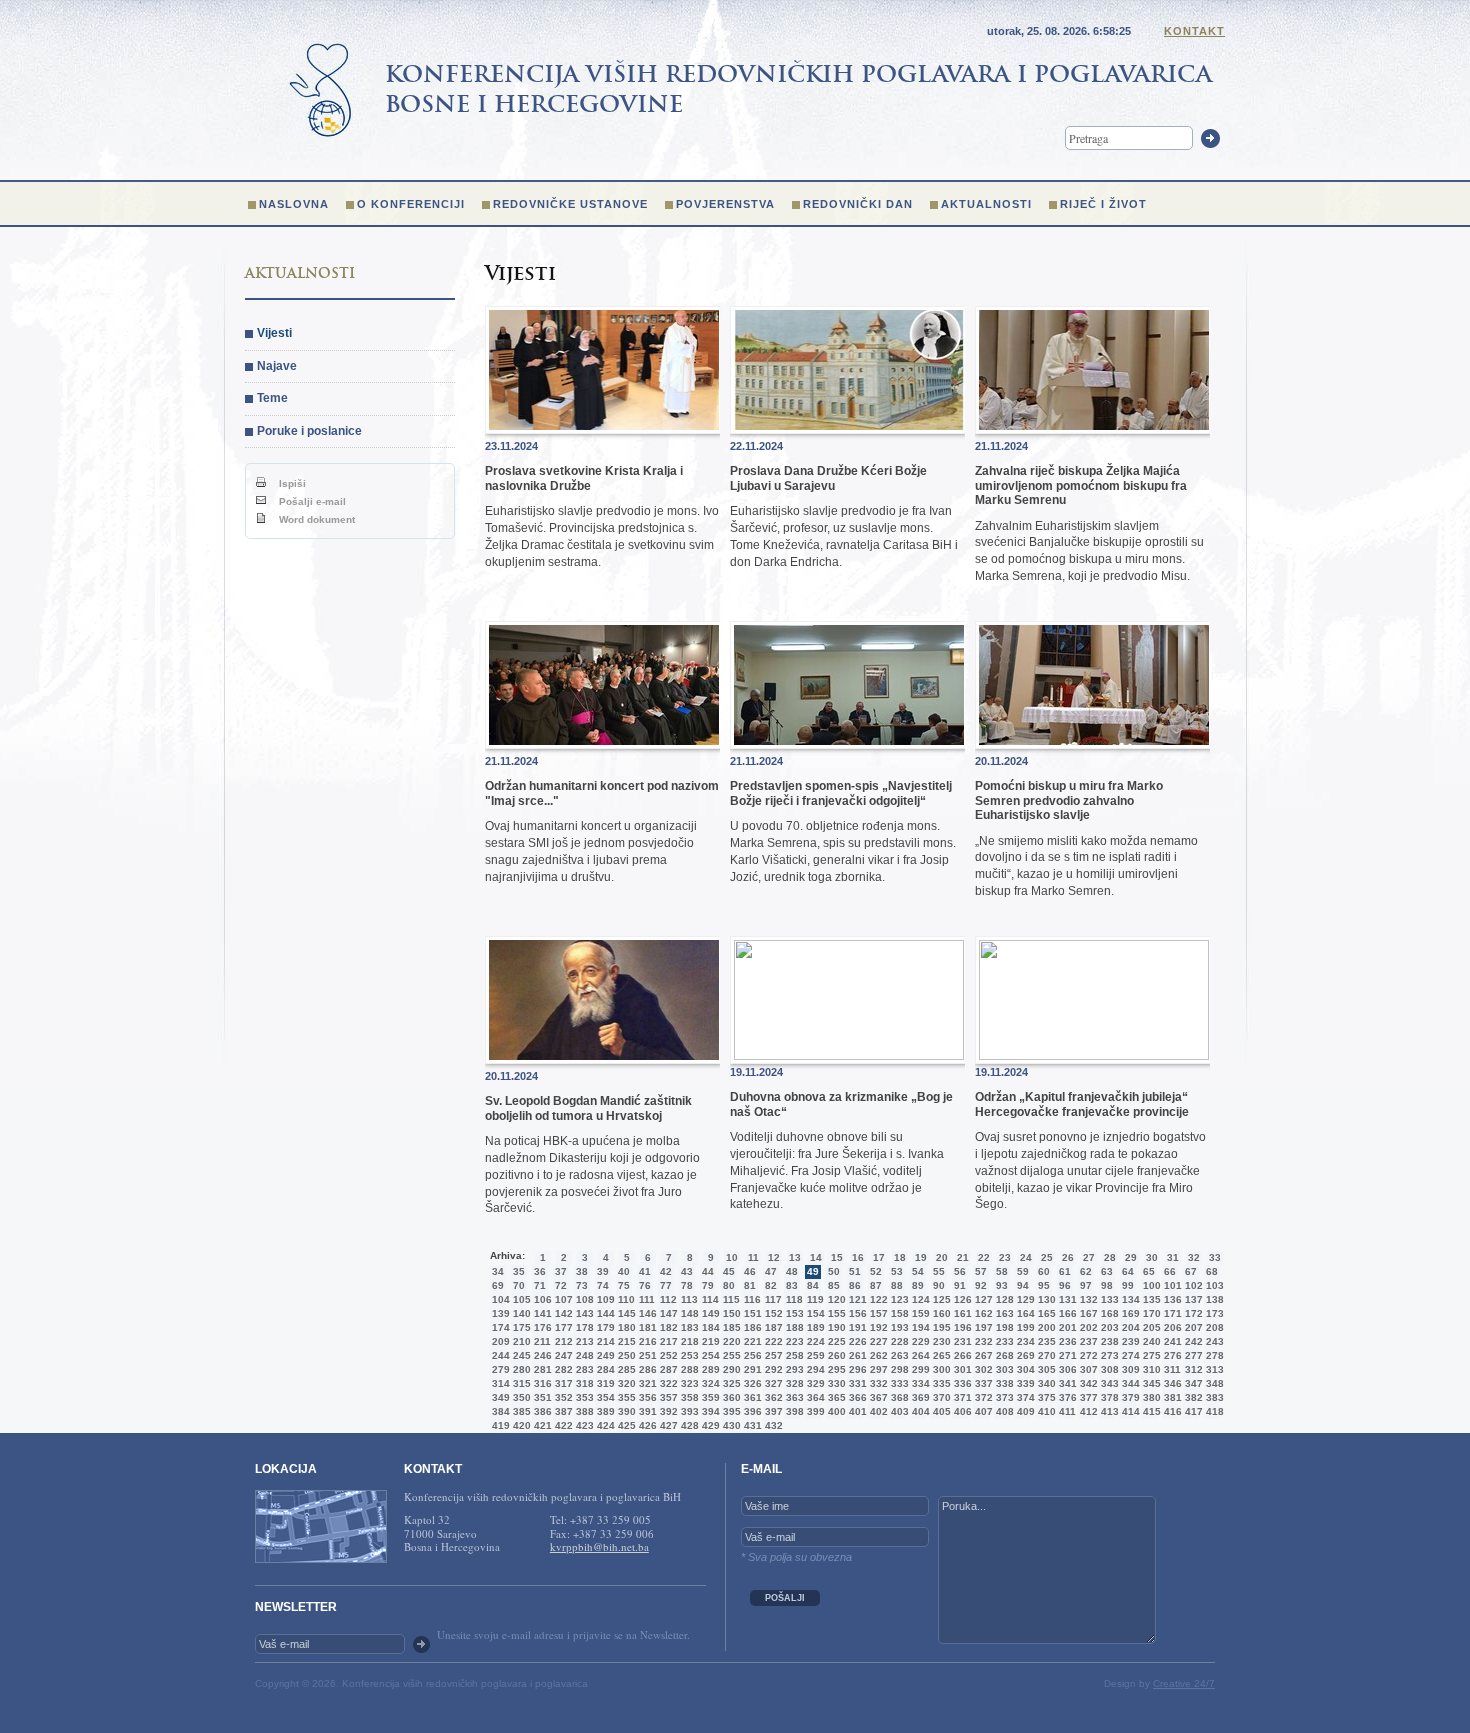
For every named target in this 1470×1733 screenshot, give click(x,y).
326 (751, 1383)
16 (858, 1257)
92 (981, 1285)
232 (982, 1341)
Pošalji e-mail (311, 501)
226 (856, 1341)
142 (562, 1313)
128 (1003, 1299)
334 (919, 1383)
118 (793, 1299)
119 (814, 1299)
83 (792, 1285)
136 (1171, 1299)
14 (816, 1257)
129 (1024, 1299)
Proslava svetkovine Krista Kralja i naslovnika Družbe (584, 478)
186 (751, 1327)
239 (1129, 1341)
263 (898, 1355)
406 (961, 1411)
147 (667, 1313)
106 (541, 1299)
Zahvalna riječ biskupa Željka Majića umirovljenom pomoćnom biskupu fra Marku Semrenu (1081, 485)
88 (897, 1285)
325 (730, 1383)
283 (583, 1369)
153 (793, 1313)
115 (730, 1299)
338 (1003, 1383)
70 (519, 1285)
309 (1129, 1369)
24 (1026, 1257)
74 (603, 1285)
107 (562, 1299)
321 (646, 1383)
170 (1150, 1313)
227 (877, 1341)
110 (625, 1299)
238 (1108, 1341)
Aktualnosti (986, 204)
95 (1044, 1285)
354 (604, 1397)
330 (835, 1383)
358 (688, 1397)
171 (1171, 1313)
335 (940, 1383)
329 (814, 1383)
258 (793, 1355)
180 (625, 1327)
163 (1003, 1313)
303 (1003, 1369)
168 (1108, 1313)
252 (667, 1355)
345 (1150, 1383)
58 (1002, 1271)
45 (729, 1271)
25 (1047, 1257)
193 (898, 1327)
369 (919, 1397)
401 (856, 1411)
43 (687, 1271)
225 (835, 1341)
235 (1045, 1341)
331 (856, 1383)
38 (582, 1271)
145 (625, 1313)
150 (730, 1313)
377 (1087, 1397)
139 (499, 1313)
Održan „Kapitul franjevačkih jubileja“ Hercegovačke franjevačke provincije (1082, 1104)
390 (625, 1411)
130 (1045, 1299)
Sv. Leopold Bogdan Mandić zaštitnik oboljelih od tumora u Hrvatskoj (588, 1108)
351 (541, 1397)
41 (645, 1271)
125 (940, 1299)
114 (709, 1299)
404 (919, 1411)
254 (709, 1355)
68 (1212, 1271)
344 (1129, 1383)
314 (499, 1383)
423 (583, 1425)
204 (1129, 1327)
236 (1066, 1341)
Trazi (1210, 138)
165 (1045, 1313)
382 (1192, 1397)
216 (646, 1341)
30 (1152, 1257)
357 (667, 1397)
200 (1045, 1327)
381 (1171, 1397)
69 (498, 1285)
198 (1003, 1327)
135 (1150, 1299)
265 (940, 1355)
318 (583, 1383)
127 (982, 1299)
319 (604, 1383)
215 (625, 1341)
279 (499, 1369)
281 (541, 1369)
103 (1213, 1285)
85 (834, 1285)
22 (984, 1257)
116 (751, 1299)
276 (1171, 1355)
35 (519, 1271)
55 (939, 1271)
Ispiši (291, 483)
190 (835, 1327)
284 (604, 1369)
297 (877, 1369)
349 (499, 1397)
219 (709, 1341)
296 (856, 1369)
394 (709, 1411)
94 (1023, 1285)
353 (583, 1397)
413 (1108, 1411)
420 (520, 1425)
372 (982, 1397)
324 (709, 1383)
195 (940, 1327)
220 (730, 1341)
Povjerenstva (725, 204)
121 (856, 1299)
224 (814, 1341)
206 (1171, 1327)
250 (625, 1355)
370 (940, 1397)
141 (541, 1313)
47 (771, 1271)
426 (646, 1425)
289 (709, 1369)
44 (708, 1271)
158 (898, 1313)
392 (667, 1411)
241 (1171, 1341)
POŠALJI (785, 1598)
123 (898, 1299)
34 (498, 1271)
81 (750, 1285)
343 (1108, 1383)
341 (1066, 1383)
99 (1128, 1285)
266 (961, 1355)
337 (982, 1383)
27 (1089, 1257)
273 (1108, 1355)
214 (604, 1341)
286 (646, 1369)
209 (499, 1341)
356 (646, 1397)
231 (961, 1341)
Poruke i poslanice (309, 431)
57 (981, 1271)
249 (604, 1355)
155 (835, 1313)
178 (583, 1327)
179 (604, 1327)
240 (1150, 1341)
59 (1023, 1271)
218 (688, 1341)
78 (687, 1285)
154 (814, 1313)
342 (1087, 1383)
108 (583, 1299)
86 (855, 1285)
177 (562, 1327)
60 (1044, 1271)
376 (1066, 1397)
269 (1024, 1355)
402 (877, 1411)
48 (792, 1271)
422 (562, 1425)
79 (708, 1285)
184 (709, 1327)
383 (1213, 1397)
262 (877, 1355)
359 (709, 1397)
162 (982, 1313)
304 (1024, 1369)
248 (583, 1355)
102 (1192, 1285)
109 (604, 1299)
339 (1024, 1383)
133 (1108, 1299)
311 (1171, 1369)
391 (646, 1411)
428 (688, 1425)
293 (793, 1369)
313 (1213, 1369)
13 (795, 1257)
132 (1087, 1299)
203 (1108, 1327)
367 (877, 1397)
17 (879, 1257)
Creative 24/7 (1184, 1683)
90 (939, 1285)
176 (541, 1327)
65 (1149, 1271)
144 (604, 1313)
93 (1002, 1285)
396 (751, 1411)
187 (772, 1327)
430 (730, 1425)
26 (1068, 1257)
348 (1213, 1383)
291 (751, 1369)
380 (1150, 1397)
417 (1192, 1411)
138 (1213, 1299)
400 (835, 1411)
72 (561, 1285)
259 (814, 1355)
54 (918, 1271)
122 (877, 1299)
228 (898, 1341)
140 (520, 1313)
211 (541, 1341)
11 (753, 1257)
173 (1213, 1313)
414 (1129, 1411)
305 (1045, 1369)
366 (856, 1397)
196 (961, 1327)
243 (1213, 1341)
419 (499, 1425)
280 (520, 1369)
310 (1150, 1369)
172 (1192, 1313)
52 (876, 1271)
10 (732, 1257)
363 (793, 1397)
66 (1170, 1271)
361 (751, 1397)
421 (541, 1425)
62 (1086, 1271)
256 (751, 1355)
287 (667, 1369)
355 (625, 1397)
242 (1192, 1341)
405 (940, 1411)
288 (688, 1369)
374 (1024, 1397)
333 (898, 1383)
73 (582, 1285)
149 (709, 1313)
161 (961, 1313)
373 (1003, 1397)
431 (751, 1425)
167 (1087, 1313)
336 (961, 1383)
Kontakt (1194, 31)
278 (1213, 1355)
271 (1066, 1355)
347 (1192, 1383)
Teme (272, 398)
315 (520, 1383)
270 (1045, 1355)
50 (834, 1271)
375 (1045, 1397)
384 (499, 1411)
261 (856, 1355)
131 (1066, 1299)
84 (813, 1285)
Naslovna (294, 204)
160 (940, 1313)
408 (1003, 1411)
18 (900, 1257)
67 (1191, 1271)
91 (960, 1285)
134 (1129, 1299)
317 (562, 1383)
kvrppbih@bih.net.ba (599, 1546)
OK (421, 1644)
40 (624, 1271)
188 (793, 1327)
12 (774, 1257)
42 (666, 1271)
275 (1150, 1355)
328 (793, 1383)
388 (583, 1411)
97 (1086, 1285)
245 (520, 1355)
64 (1128, 1271)
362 (772, 1397)
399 (814, 1411)
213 (583, 1341)
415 (1150, 1411)
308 (1108, 1369)
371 (961, 1397)
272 (1087, 1355)
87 (876, 1285)
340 (1045, 1383)
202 (1087, 1327)
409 (1024, 1411)
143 (583, 1313)
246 (541, 1355)
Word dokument (315, 519)
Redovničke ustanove (570, 204)
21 (963, 1257)
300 (940, 1369)
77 (666, 1285)
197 (982, 1327)
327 (772, 1383)
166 (1066, 1313)
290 (730, 1369)
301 (961, 1369)
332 (877, 1383)
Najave (277, 366)
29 (1131, 1257)
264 (919, 1355)
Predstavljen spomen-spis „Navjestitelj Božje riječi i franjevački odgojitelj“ (841, 793)
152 (772, 1313)
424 (604, 1425)
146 (646, 1313)
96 (1065, 1285)
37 (561, 1271)
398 (793, 1411)
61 (1065, 1271)
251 (646, 1355)
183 (688, 1327)
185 (730, 1327)
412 (1087, 1411)
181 (646, 1327)
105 (520, 1299)
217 (667, 1341)
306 (1066, 1369)
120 (835, 1299)
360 (730, 1397)
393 (688, 1411)
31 (1173, 1257)
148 (688, 1313)
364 (814, 1397)
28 (1110, 1257)
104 (499, 1299)
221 (751, 1341)
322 (667, 1383)
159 (919, 1313)
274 (1129, 1355)
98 (1107, 1285)
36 (540, 1271)
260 (835, 1355)
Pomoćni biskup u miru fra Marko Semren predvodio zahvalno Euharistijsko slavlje (1069, 800)
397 (772, 1411)
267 (982, 1355)
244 (499, 1355)
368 (898, 1397)
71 (540, 1285)
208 (1213, 1327)
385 (520, 1411)
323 (688, 1383)
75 (624, 1285)
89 (918, 1285)
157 (877, 1313)
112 (667, 1299)
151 (751, 1313)
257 (772, 1355)
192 (877, 1327)
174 (499, 1327)
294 (814, 1369)
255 (730, 1355)
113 (688, 1299)
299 (919, 1369)
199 (1024, 1327)
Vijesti (274, 333)
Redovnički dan (858, 204)
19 (921, 1257)
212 (562, 1341)
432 (772, 1425)
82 (771, 1285)
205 (1150, 1327)
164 (1024, 1313)
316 (541, 1383)
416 (1171, 1411)
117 (772, 1299)
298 (898, 1369)
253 (688, 1355)
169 (1129, 1313)
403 (898, 1411)
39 (603, 1271)
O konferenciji (411, 204)
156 (856, 1313)
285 (625, 1369)
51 (855, 1271)
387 (562, 1411)
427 (667, 1425)
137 (1192, 1299)
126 (961, 1299)
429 (709, 1425)
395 (730, 1411)
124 (919, 1299)
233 (1003, 1341)
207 (1192, 1327)
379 (1129, 1397)
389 (604, 1411)
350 (520, 1397)
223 (793, 1341)
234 (1024, 1341)
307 (1087, 1369)
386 (541, 1411)
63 (1107, 1271)
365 (835, 1397)
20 (942, 1257)
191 (856, 1327)
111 (646, 1299)
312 (1192, 1369)
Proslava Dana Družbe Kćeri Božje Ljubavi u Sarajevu (828, 478)
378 (1108, 1397)
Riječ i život (1103, 204)
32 (1194, 1257)
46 (750, 1271)
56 (960, 1271)
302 (982, 1369)
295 (835, 1369)
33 (1215, 1257)
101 (1171, 1285)
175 (520, 1327)
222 (772, 1341)
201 (1066, 1327)
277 (1192, 1355)
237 (1087, 1341)
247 (562, 1355)
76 (645, 1285)
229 (919, 1341)
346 (1171, 1383)
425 (625, 1425)
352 (562, 1397)
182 (667, 1327)
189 (814, 1327)
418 (1213, 1411)
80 (729, 1285)
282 (562, 1369)
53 (897, 1271)
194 (919, 1327)
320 (625, 1383)
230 (940, 1341)
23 (1005, 1257)
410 (1045, 1411)
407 (982, 1411)
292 (772, 1369)
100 (1150, 1285)
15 (837, 1257)
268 (1003, 1355)
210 (520, 1341)
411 (1066, 1411)
